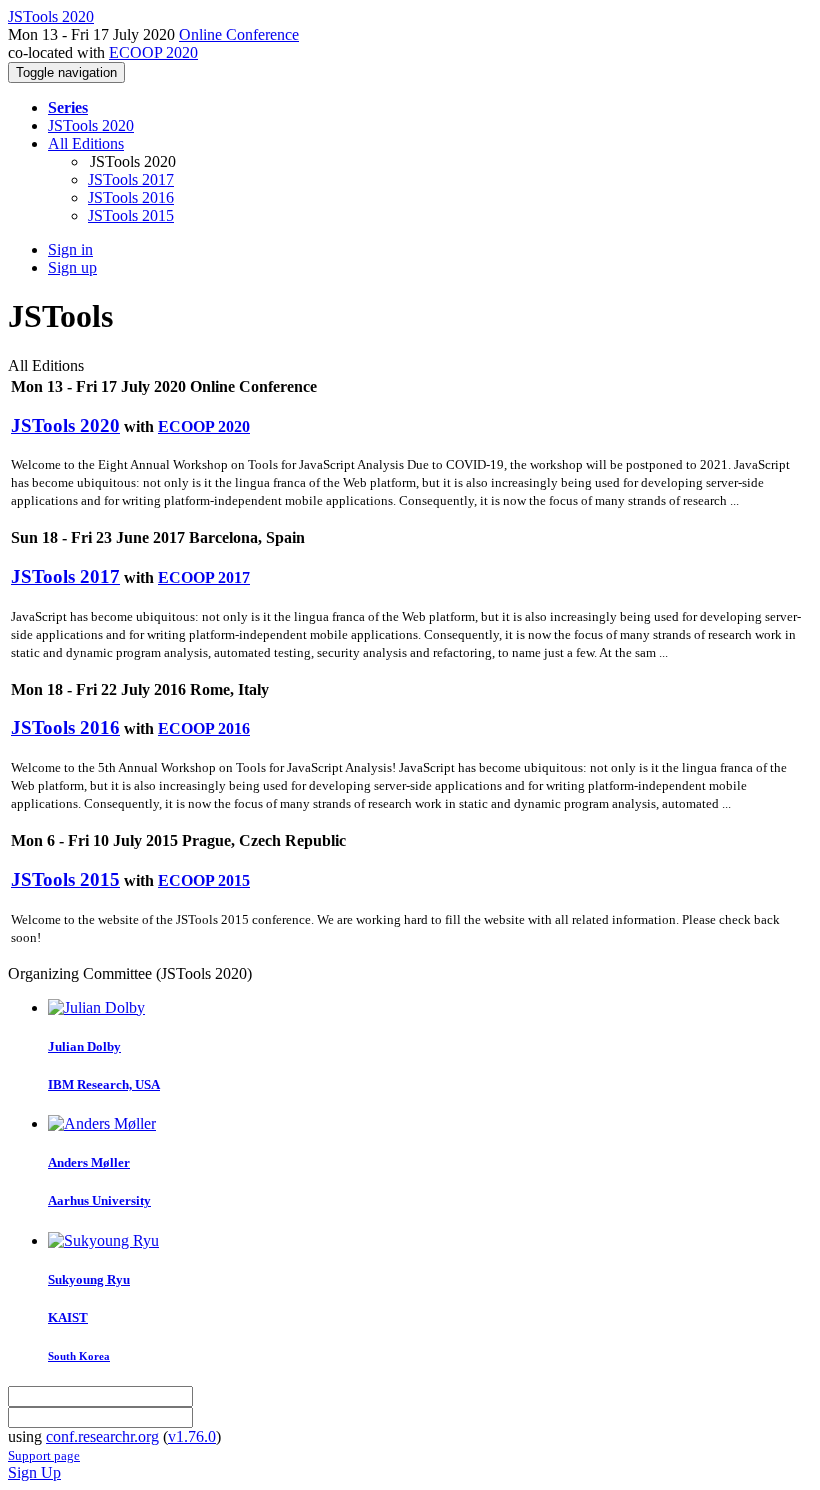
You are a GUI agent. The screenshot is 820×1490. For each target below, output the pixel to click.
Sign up (72, 267)
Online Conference (239, 34)
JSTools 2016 (131, 197)
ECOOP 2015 (204, 880)
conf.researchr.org (102, 1436)
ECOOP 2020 (153, 52)
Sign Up (34, 1472)
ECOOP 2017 (204, 577)
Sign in (70, 249)
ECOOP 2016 (204, 728)
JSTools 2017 (131, 179)
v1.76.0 (192, 1436)
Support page (44, 1455)
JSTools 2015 (131, 215)
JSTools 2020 (91, 125)
